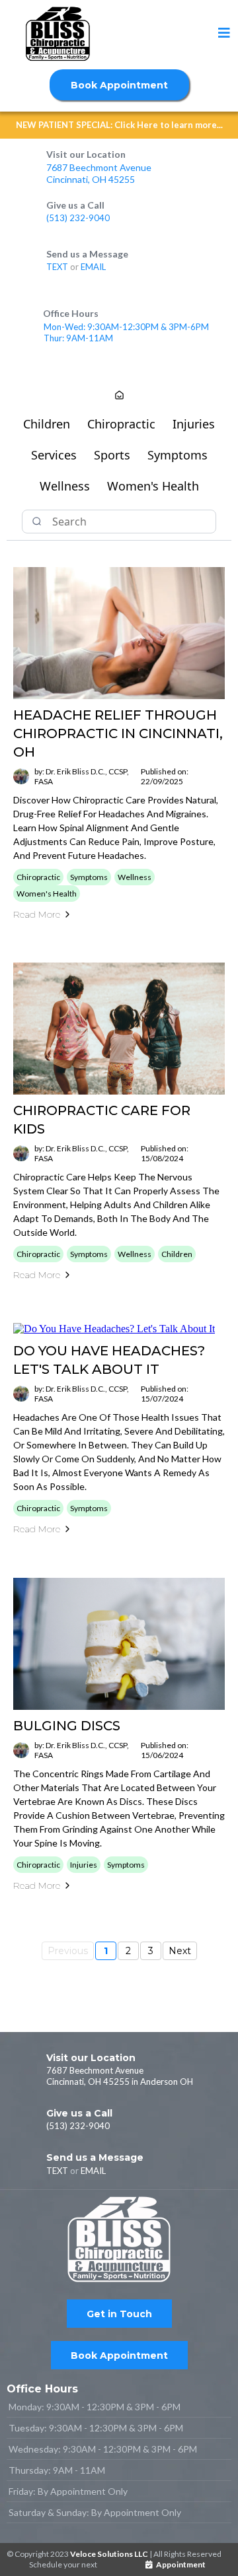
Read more (37, 914)
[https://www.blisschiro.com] (58, 34)
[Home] (119, 396)
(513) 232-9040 (78, 218)
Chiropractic (121, 424)
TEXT (58, 267)
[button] (224, 34)
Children (47, 424)
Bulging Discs (67, 1726)
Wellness (65, 486)
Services (54, 455)
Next (180, 1951)
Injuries (194, 424)
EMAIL (93, 267)
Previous (68, 1951)
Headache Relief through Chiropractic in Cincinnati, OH (118, 733)
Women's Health (153, 486)
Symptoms (178, 455)
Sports (112, 455)
